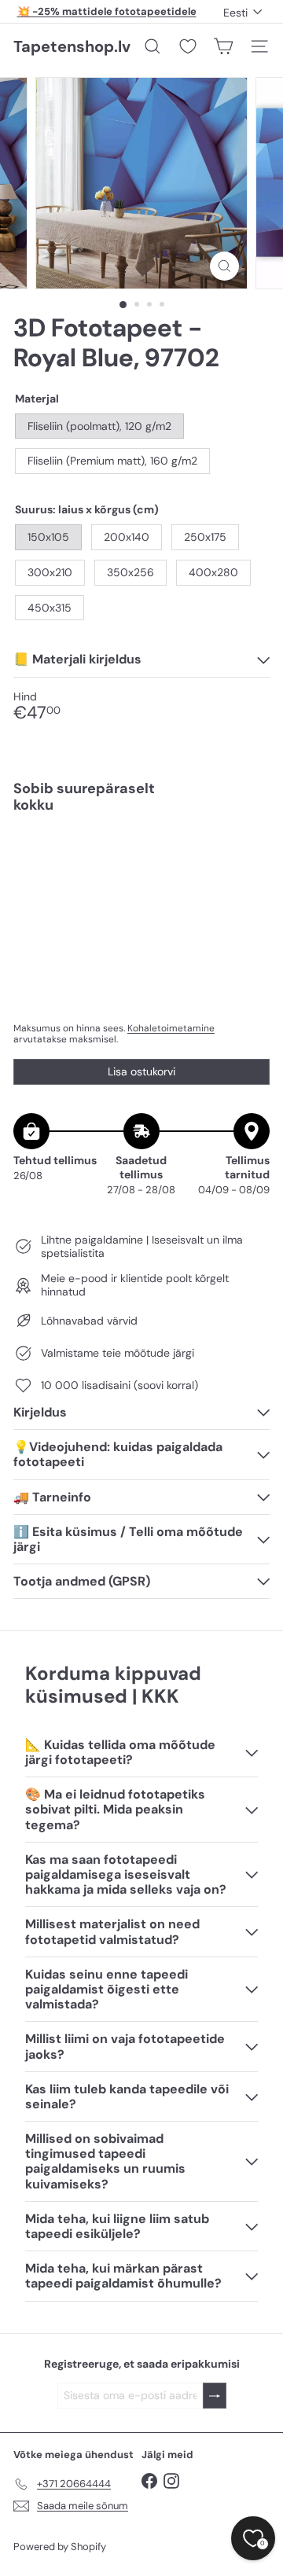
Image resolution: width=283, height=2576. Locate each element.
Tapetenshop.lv (72, 46)
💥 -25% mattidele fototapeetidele (107, 11)
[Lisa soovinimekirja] (249, 859)
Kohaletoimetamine (171, 1028)
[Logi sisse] (215, 2396)
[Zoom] (224, 266)
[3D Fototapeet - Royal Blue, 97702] (141, 882)
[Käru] (223, 46)
